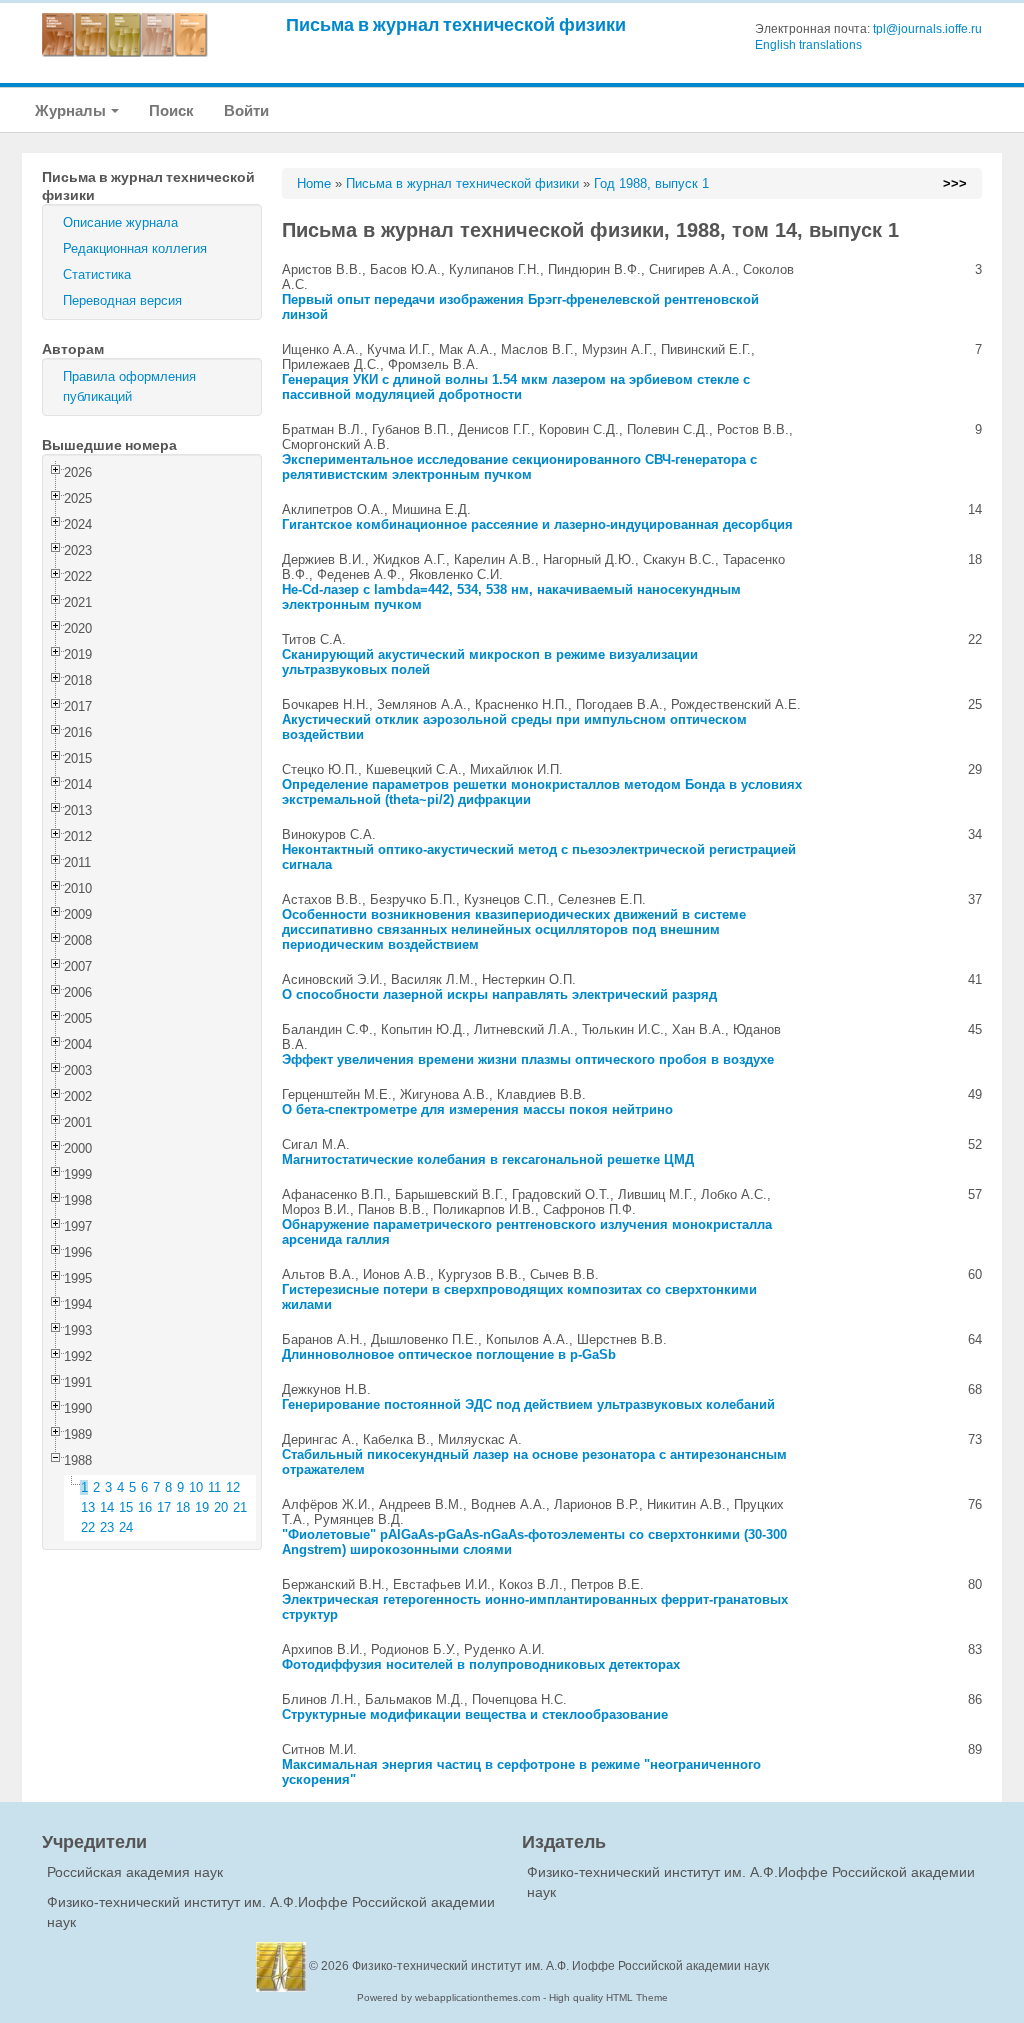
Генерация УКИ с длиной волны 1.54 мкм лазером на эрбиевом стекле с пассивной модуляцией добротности (516, 387)
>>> (955, 183)
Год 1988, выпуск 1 (651, 183)
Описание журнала (120, 222)
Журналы (72, 110)
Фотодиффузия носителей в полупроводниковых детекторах (481, 1664)
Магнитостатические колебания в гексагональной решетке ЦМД (488, 1159)
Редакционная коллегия (135, 248)
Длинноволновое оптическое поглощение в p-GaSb (449, 1354)
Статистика (97, 274)
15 (126, 1507)
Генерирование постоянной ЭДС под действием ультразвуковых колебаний (528, 1404)
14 (107, 1507)
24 (126, 1527)
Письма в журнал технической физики (456, 24)
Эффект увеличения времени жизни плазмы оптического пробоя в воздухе (528, 1059)
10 (196, 1487)
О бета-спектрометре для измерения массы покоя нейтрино (477, 1109)
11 (214, 1487)
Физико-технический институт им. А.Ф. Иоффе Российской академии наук (560, 1966)
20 (221, 1507)
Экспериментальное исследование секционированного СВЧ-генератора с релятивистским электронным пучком (519, 467)
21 (240, 1507)
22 (88, 1527)
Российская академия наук (135, 1872)
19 (202, 1507)
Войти (246, 110)
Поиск (171, 110)
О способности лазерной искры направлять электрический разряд (499, 994)
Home (314, 183)
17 (164, 1507)
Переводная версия (122, 300)
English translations (808, 45)
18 (183, 1507)
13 (88, 1507)
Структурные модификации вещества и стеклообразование (475, 1714)
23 (107, 1527)
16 (145, 1507)
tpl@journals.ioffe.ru (927, 29)
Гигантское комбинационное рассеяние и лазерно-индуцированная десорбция (537, 524)
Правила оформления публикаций (129, 386)
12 (233, 1487)
